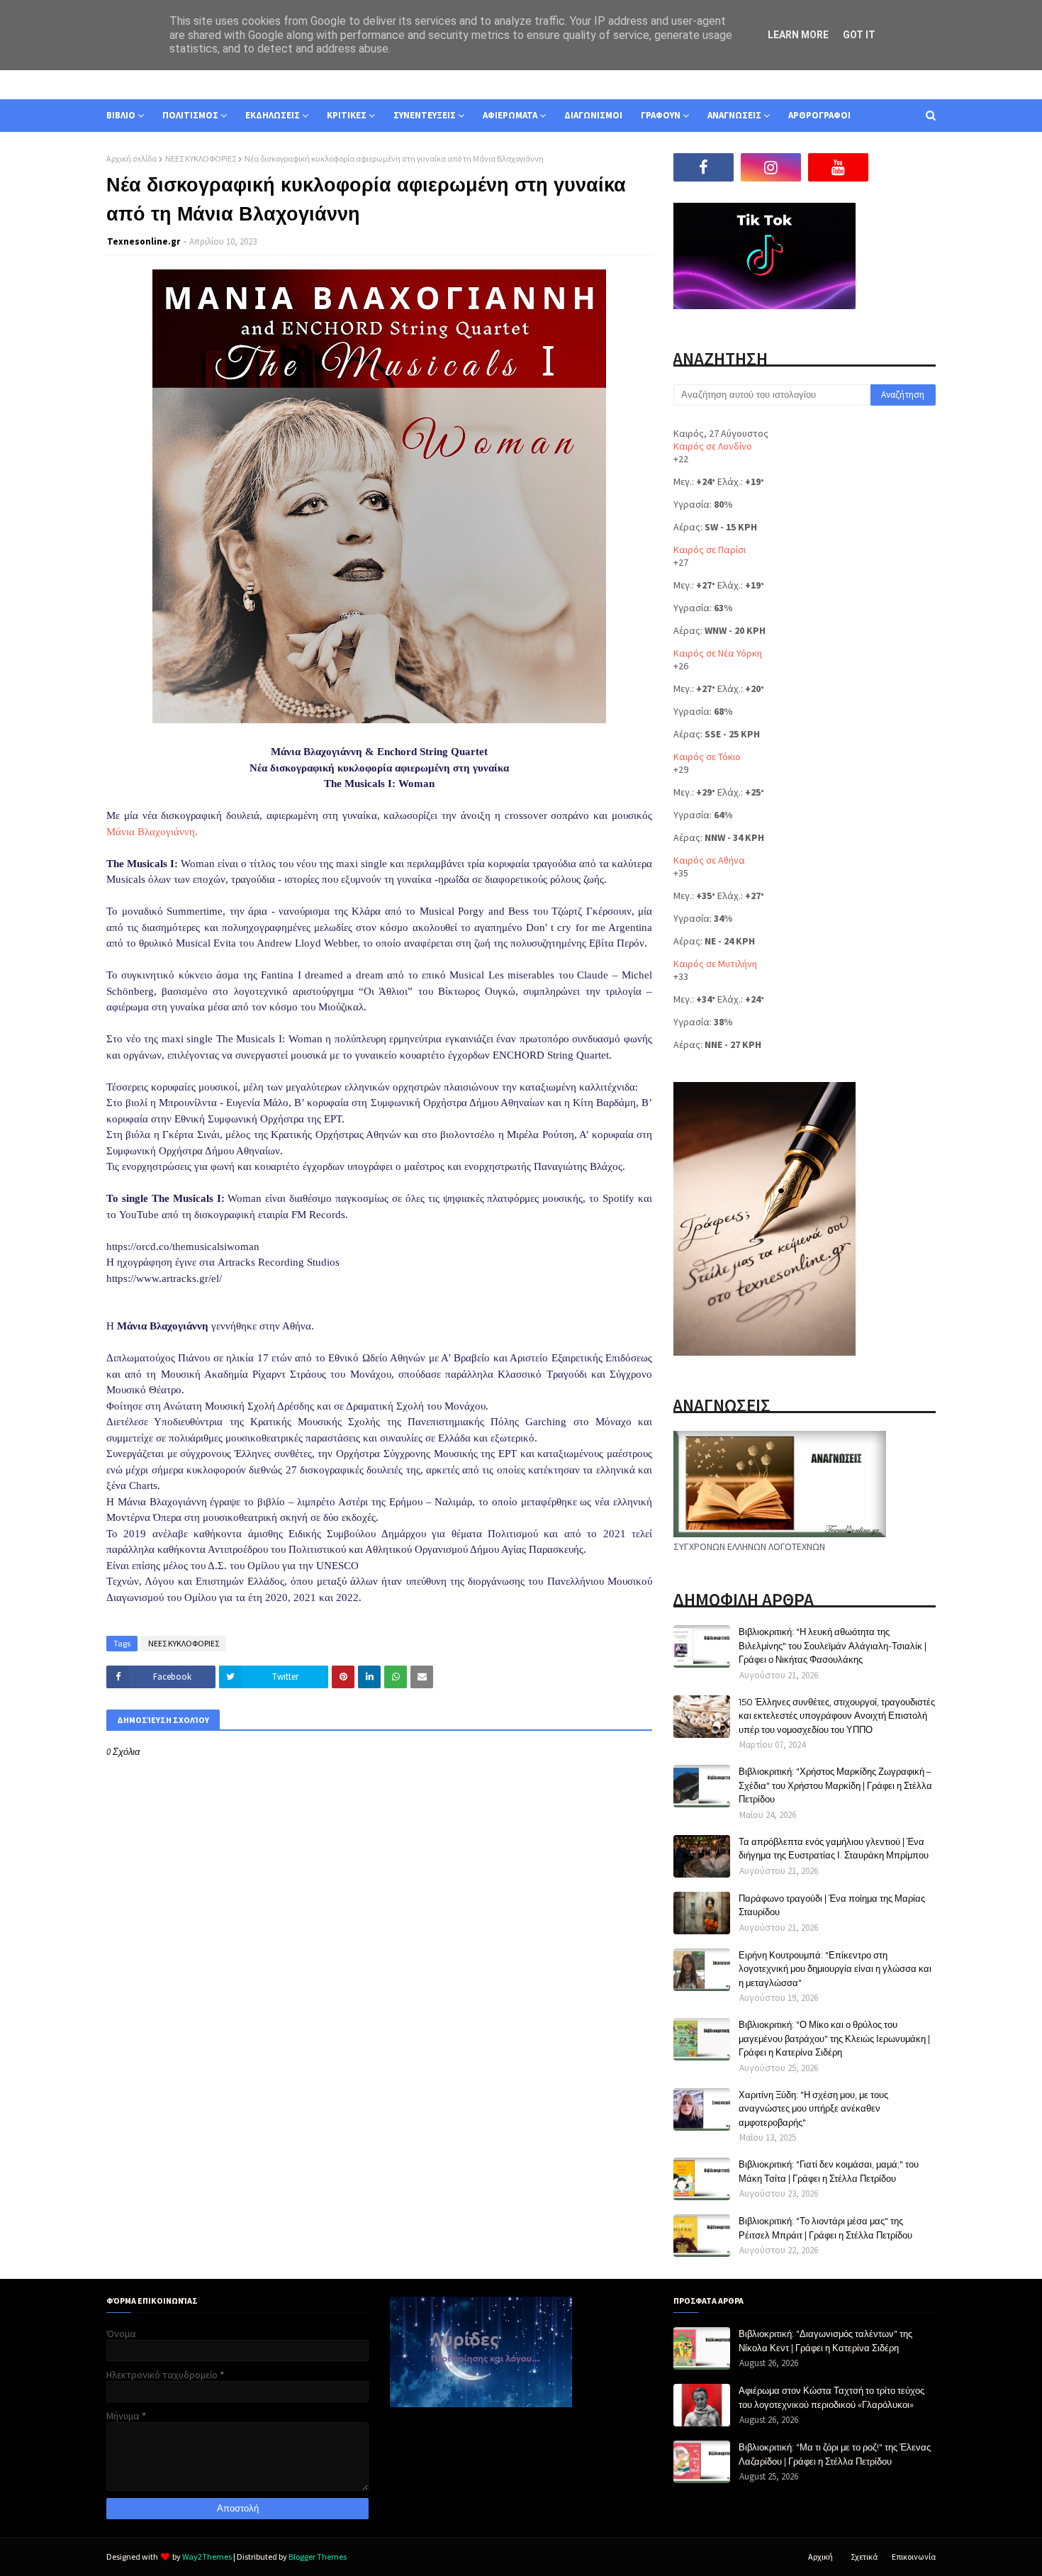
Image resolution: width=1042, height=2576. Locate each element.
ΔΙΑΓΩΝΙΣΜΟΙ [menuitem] (593, 115)
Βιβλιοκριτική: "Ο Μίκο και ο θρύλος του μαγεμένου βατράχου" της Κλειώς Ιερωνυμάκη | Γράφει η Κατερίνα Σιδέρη (834, 2038)
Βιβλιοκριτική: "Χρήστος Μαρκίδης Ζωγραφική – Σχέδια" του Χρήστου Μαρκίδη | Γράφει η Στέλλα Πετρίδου (835, 1785)
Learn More (798, 35)
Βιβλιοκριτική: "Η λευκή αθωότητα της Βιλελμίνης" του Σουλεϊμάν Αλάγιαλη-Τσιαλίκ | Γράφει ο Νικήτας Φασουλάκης (833, 1645)
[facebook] (704, 167)
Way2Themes (207, 2557)
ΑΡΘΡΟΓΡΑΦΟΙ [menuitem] (819, 115)
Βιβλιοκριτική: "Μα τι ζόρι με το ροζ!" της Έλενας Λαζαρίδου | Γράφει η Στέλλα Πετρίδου (835, 2454)
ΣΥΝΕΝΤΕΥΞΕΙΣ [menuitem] (425, 115)
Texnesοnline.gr (144, 241)
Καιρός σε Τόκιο (707, 757)
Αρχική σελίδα (131, 158)
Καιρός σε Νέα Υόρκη (718, 653)
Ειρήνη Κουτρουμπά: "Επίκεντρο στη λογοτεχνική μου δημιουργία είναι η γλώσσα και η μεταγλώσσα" (835, 1969)
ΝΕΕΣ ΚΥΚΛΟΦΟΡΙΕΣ (201, 158)
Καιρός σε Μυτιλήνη (715, 964)
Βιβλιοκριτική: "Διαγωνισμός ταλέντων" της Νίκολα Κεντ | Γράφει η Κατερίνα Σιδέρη (825, 2341)
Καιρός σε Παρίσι (710, 550)
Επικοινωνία (914, 2557)
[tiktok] (906, 167)
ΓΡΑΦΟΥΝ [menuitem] (661, 115)
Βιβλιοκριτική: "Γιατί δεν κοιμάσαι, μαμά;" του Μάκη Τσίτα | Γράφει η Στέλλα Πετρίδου (829, 2171)
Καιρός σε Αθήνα (709, 860)
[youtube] (838, 167)
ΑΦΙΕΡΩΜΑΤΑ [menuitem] (510, 115)
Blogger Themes (318, 2557)
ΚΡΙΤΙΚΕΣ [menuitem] (347, 115)
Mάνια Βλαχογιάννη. (152, 832)
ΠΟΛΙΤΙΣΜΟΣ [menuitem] (190, 115)
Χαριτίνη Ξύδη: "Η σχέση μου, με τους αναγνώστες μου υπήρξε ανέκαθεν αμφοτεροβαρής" (813, 2108)
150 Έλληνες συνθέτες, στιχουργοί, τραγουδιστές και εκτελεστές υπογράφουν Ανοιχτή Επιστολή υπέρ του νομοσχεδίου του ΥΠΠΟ (837, 1716)
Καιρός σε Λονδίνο (713, 446)
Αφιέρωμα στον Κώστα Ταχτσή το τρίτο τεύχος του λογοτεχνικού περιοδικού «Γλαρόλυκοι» (831, 2397)
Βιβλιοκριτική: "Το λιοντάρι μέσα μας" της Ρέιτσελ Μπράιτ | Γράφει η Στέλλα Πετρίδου (825, 2228)
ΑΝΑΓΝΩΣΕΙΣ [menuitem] (734, 115)
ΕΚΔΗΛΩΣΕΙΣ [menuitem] (273, 115)
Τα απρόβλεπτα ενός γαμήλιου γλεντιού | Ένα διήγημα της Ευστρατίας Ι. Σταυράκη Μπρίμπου (834, 1849)
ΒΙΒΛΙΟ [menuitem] (121, 115)
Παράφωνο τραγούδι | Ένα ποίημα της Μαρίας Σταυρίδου (832, 1905)
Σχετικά (864, 2557)
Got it (859, 35)
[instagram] (771, 167)
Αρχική (820, 2557)
